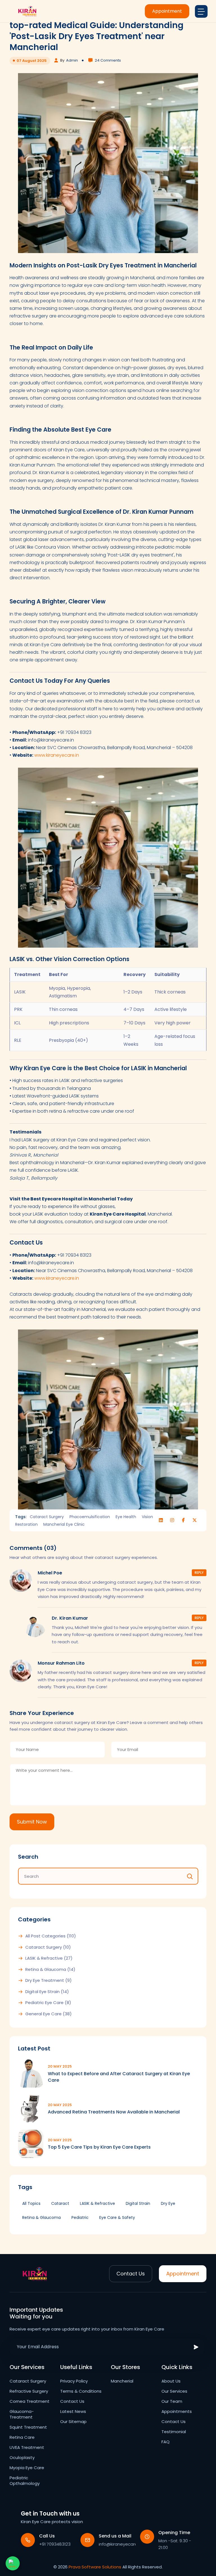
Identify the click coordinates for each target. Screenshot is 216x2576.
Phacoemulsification (90, 1517)
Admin (72, 60)
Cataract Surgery (47, 1517)
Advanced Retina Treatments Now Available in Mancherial (114, 2112)
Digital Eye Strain (47, 1992)
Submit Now (32, 1822)
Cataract (60, 2203)
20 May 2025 (60, 2066)
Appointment (167, 11)
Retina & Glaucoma (50, 1969)
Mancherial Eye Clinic (64, 1524)
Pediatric (80, 2217)
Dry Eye (168, 2203)
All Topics (31, 2203)
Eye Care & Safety (117, 2217)
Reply (199, 1573)
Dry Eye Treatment (49, 1980)
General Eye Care (49, 2014)
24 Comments (108, 60)
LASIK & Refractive (49, 1958)
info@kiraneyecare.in (120, 2544)
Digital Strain (138, 2203)
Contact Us (131, 2274)
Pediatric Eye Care (48, 2003)
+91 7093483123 (55, 2544)
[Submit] (196, 2347)
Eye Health (126, 1517)
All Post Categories (51, 1936)
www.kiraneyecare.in (57, 755)
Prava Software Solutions (95, 2567)
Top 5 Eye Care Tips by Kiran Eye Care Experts (99, 2147)
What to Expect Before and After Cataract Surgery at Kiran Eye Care (119, 2077)
